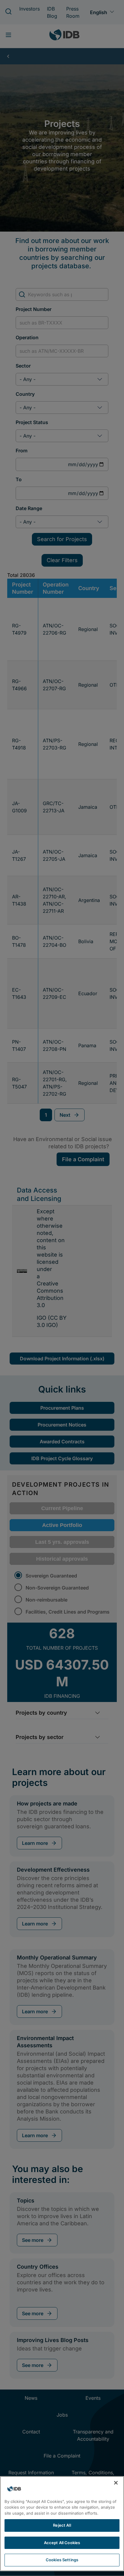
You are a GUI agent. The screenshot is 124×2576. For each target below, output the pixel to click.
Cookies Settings (62, 2560)
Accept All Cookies (62, 2543)
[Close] (116, 2483)
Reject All (62, 2525)
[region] (62, 2524)
